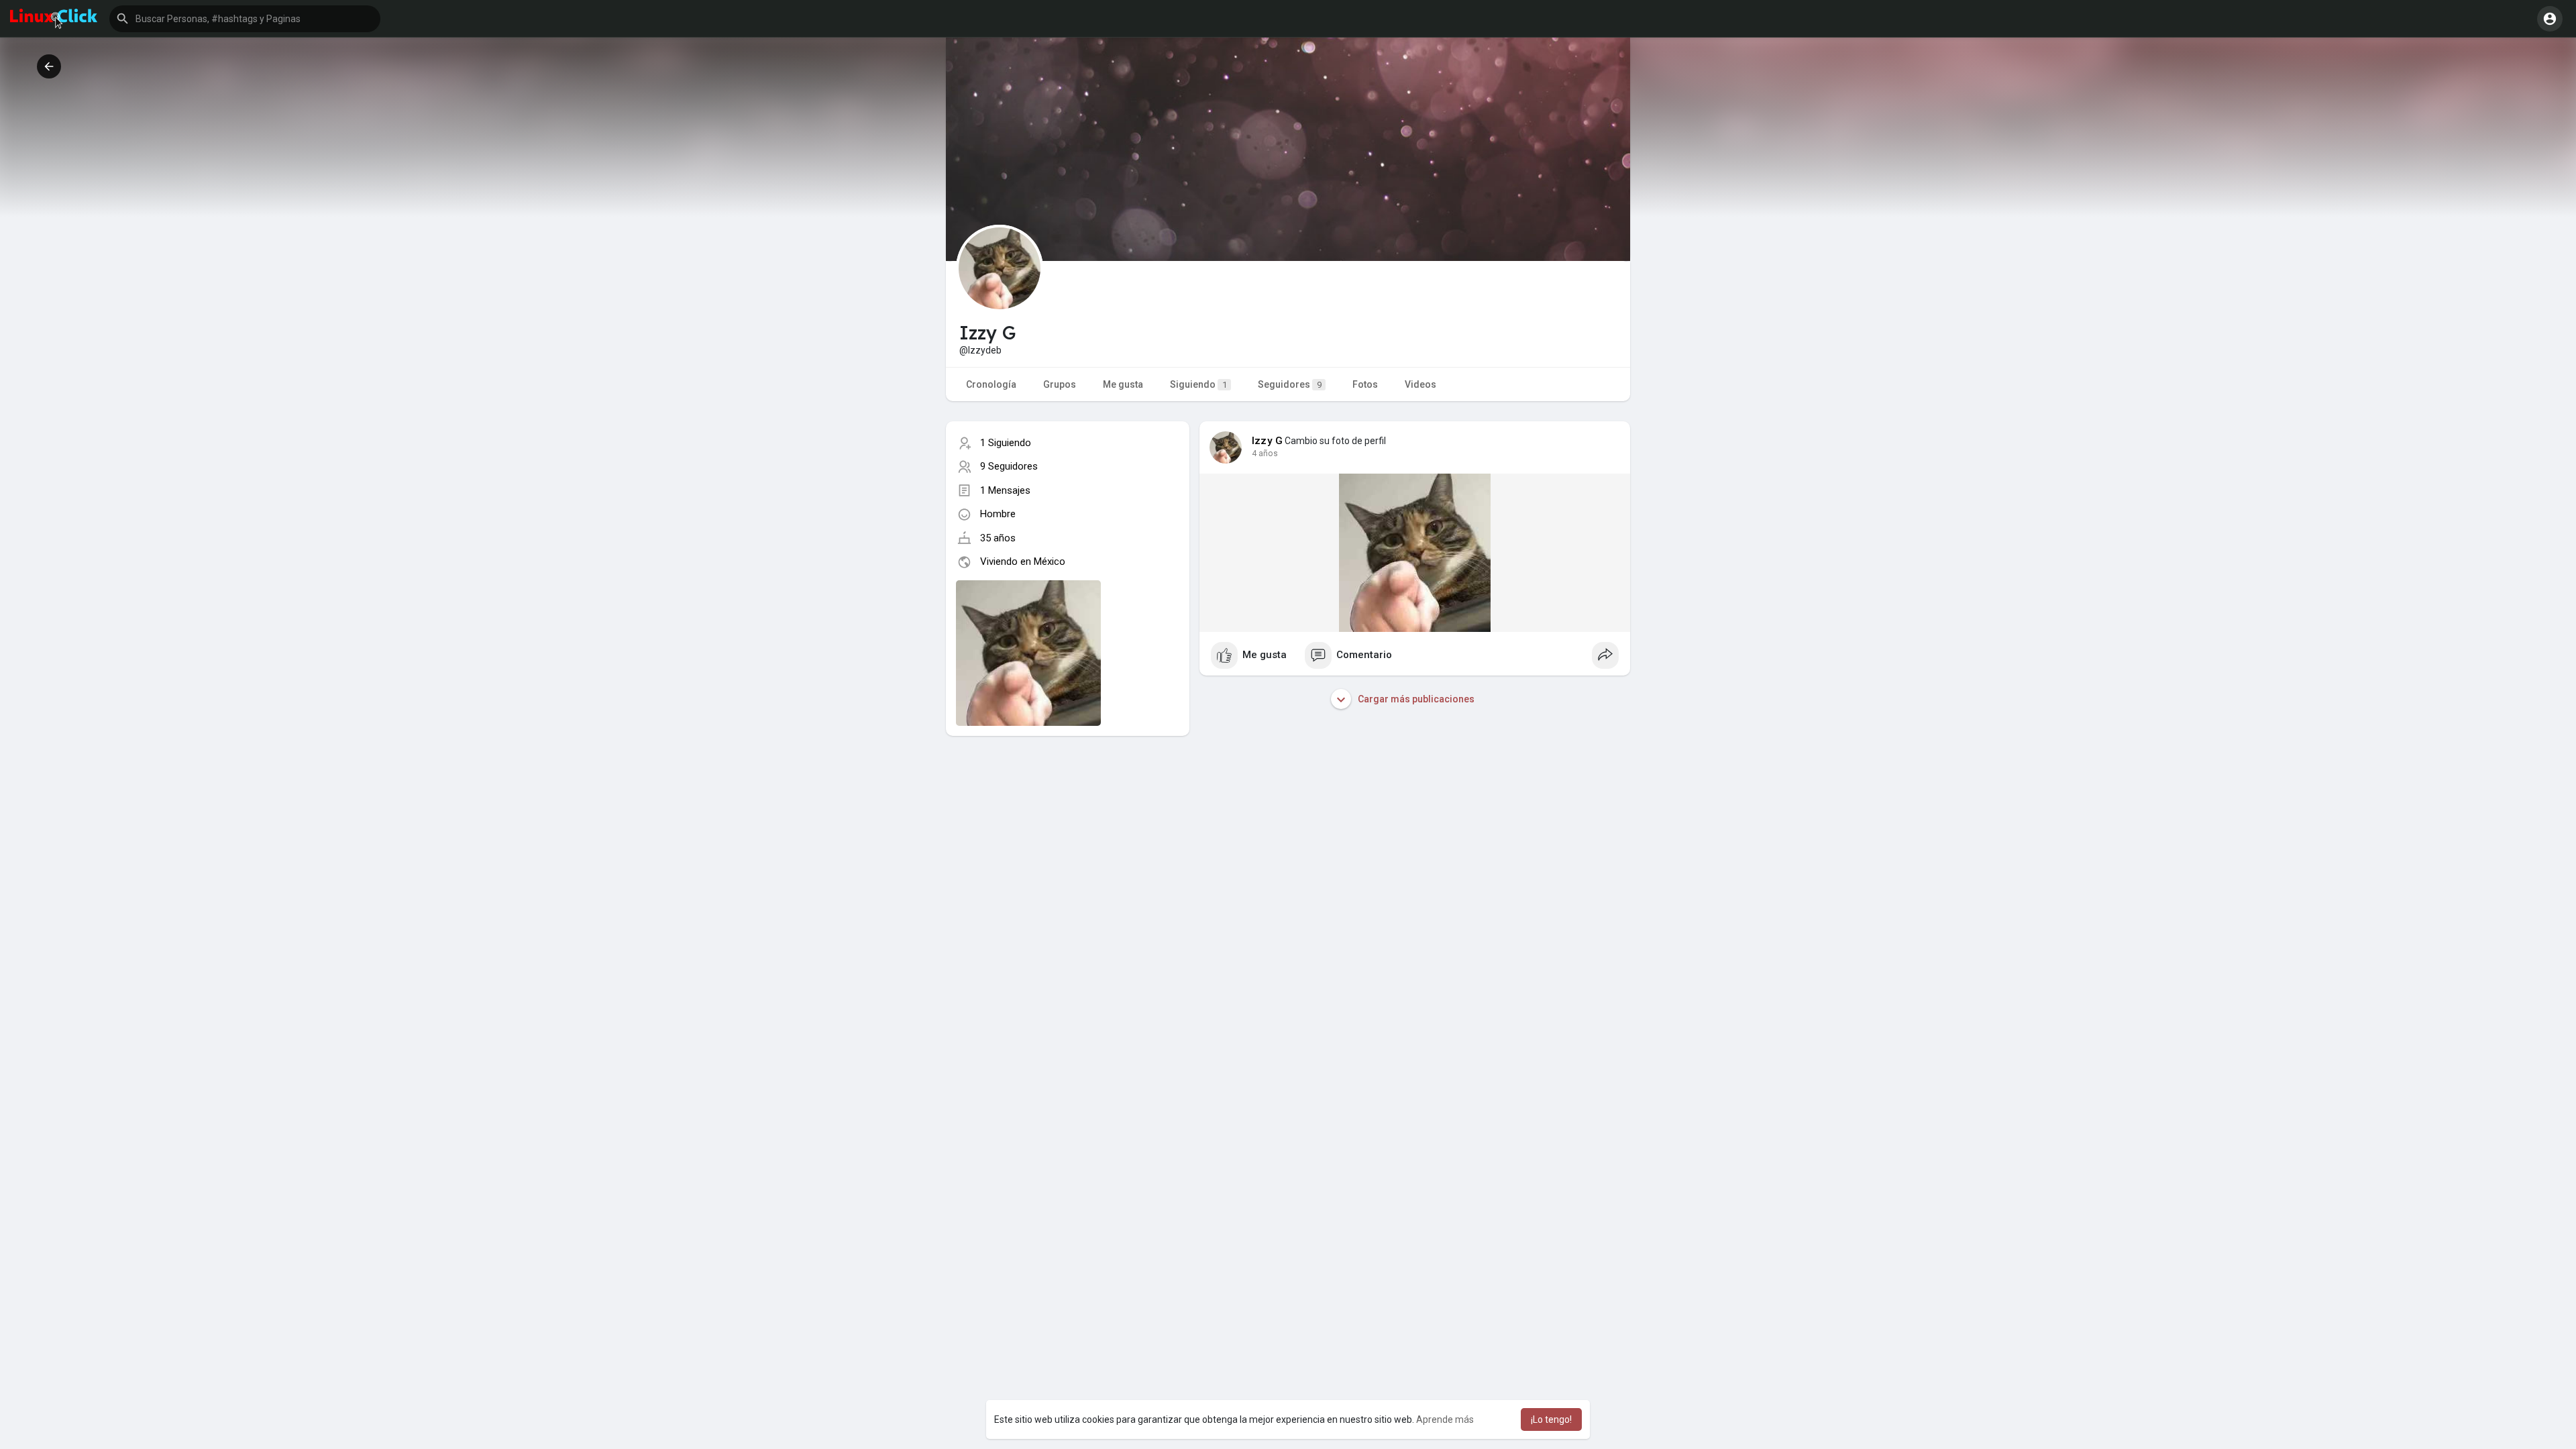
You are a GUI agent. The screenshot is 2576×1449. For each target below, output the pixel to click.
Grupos (1060, 384)
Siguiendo (1198, 384)
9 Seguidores (1009, 466)
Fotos (1365, 384)
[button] (245, 19)
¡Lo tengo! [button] (1551, 1419)
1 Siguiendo (1006, 443)
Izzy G (1267, 441)
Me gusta (1123, 384)
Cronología (991, 384)
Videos (1420, 384)
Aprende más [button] (1445, 1419)
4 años (1265, 453)
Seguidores (1290, 384)
